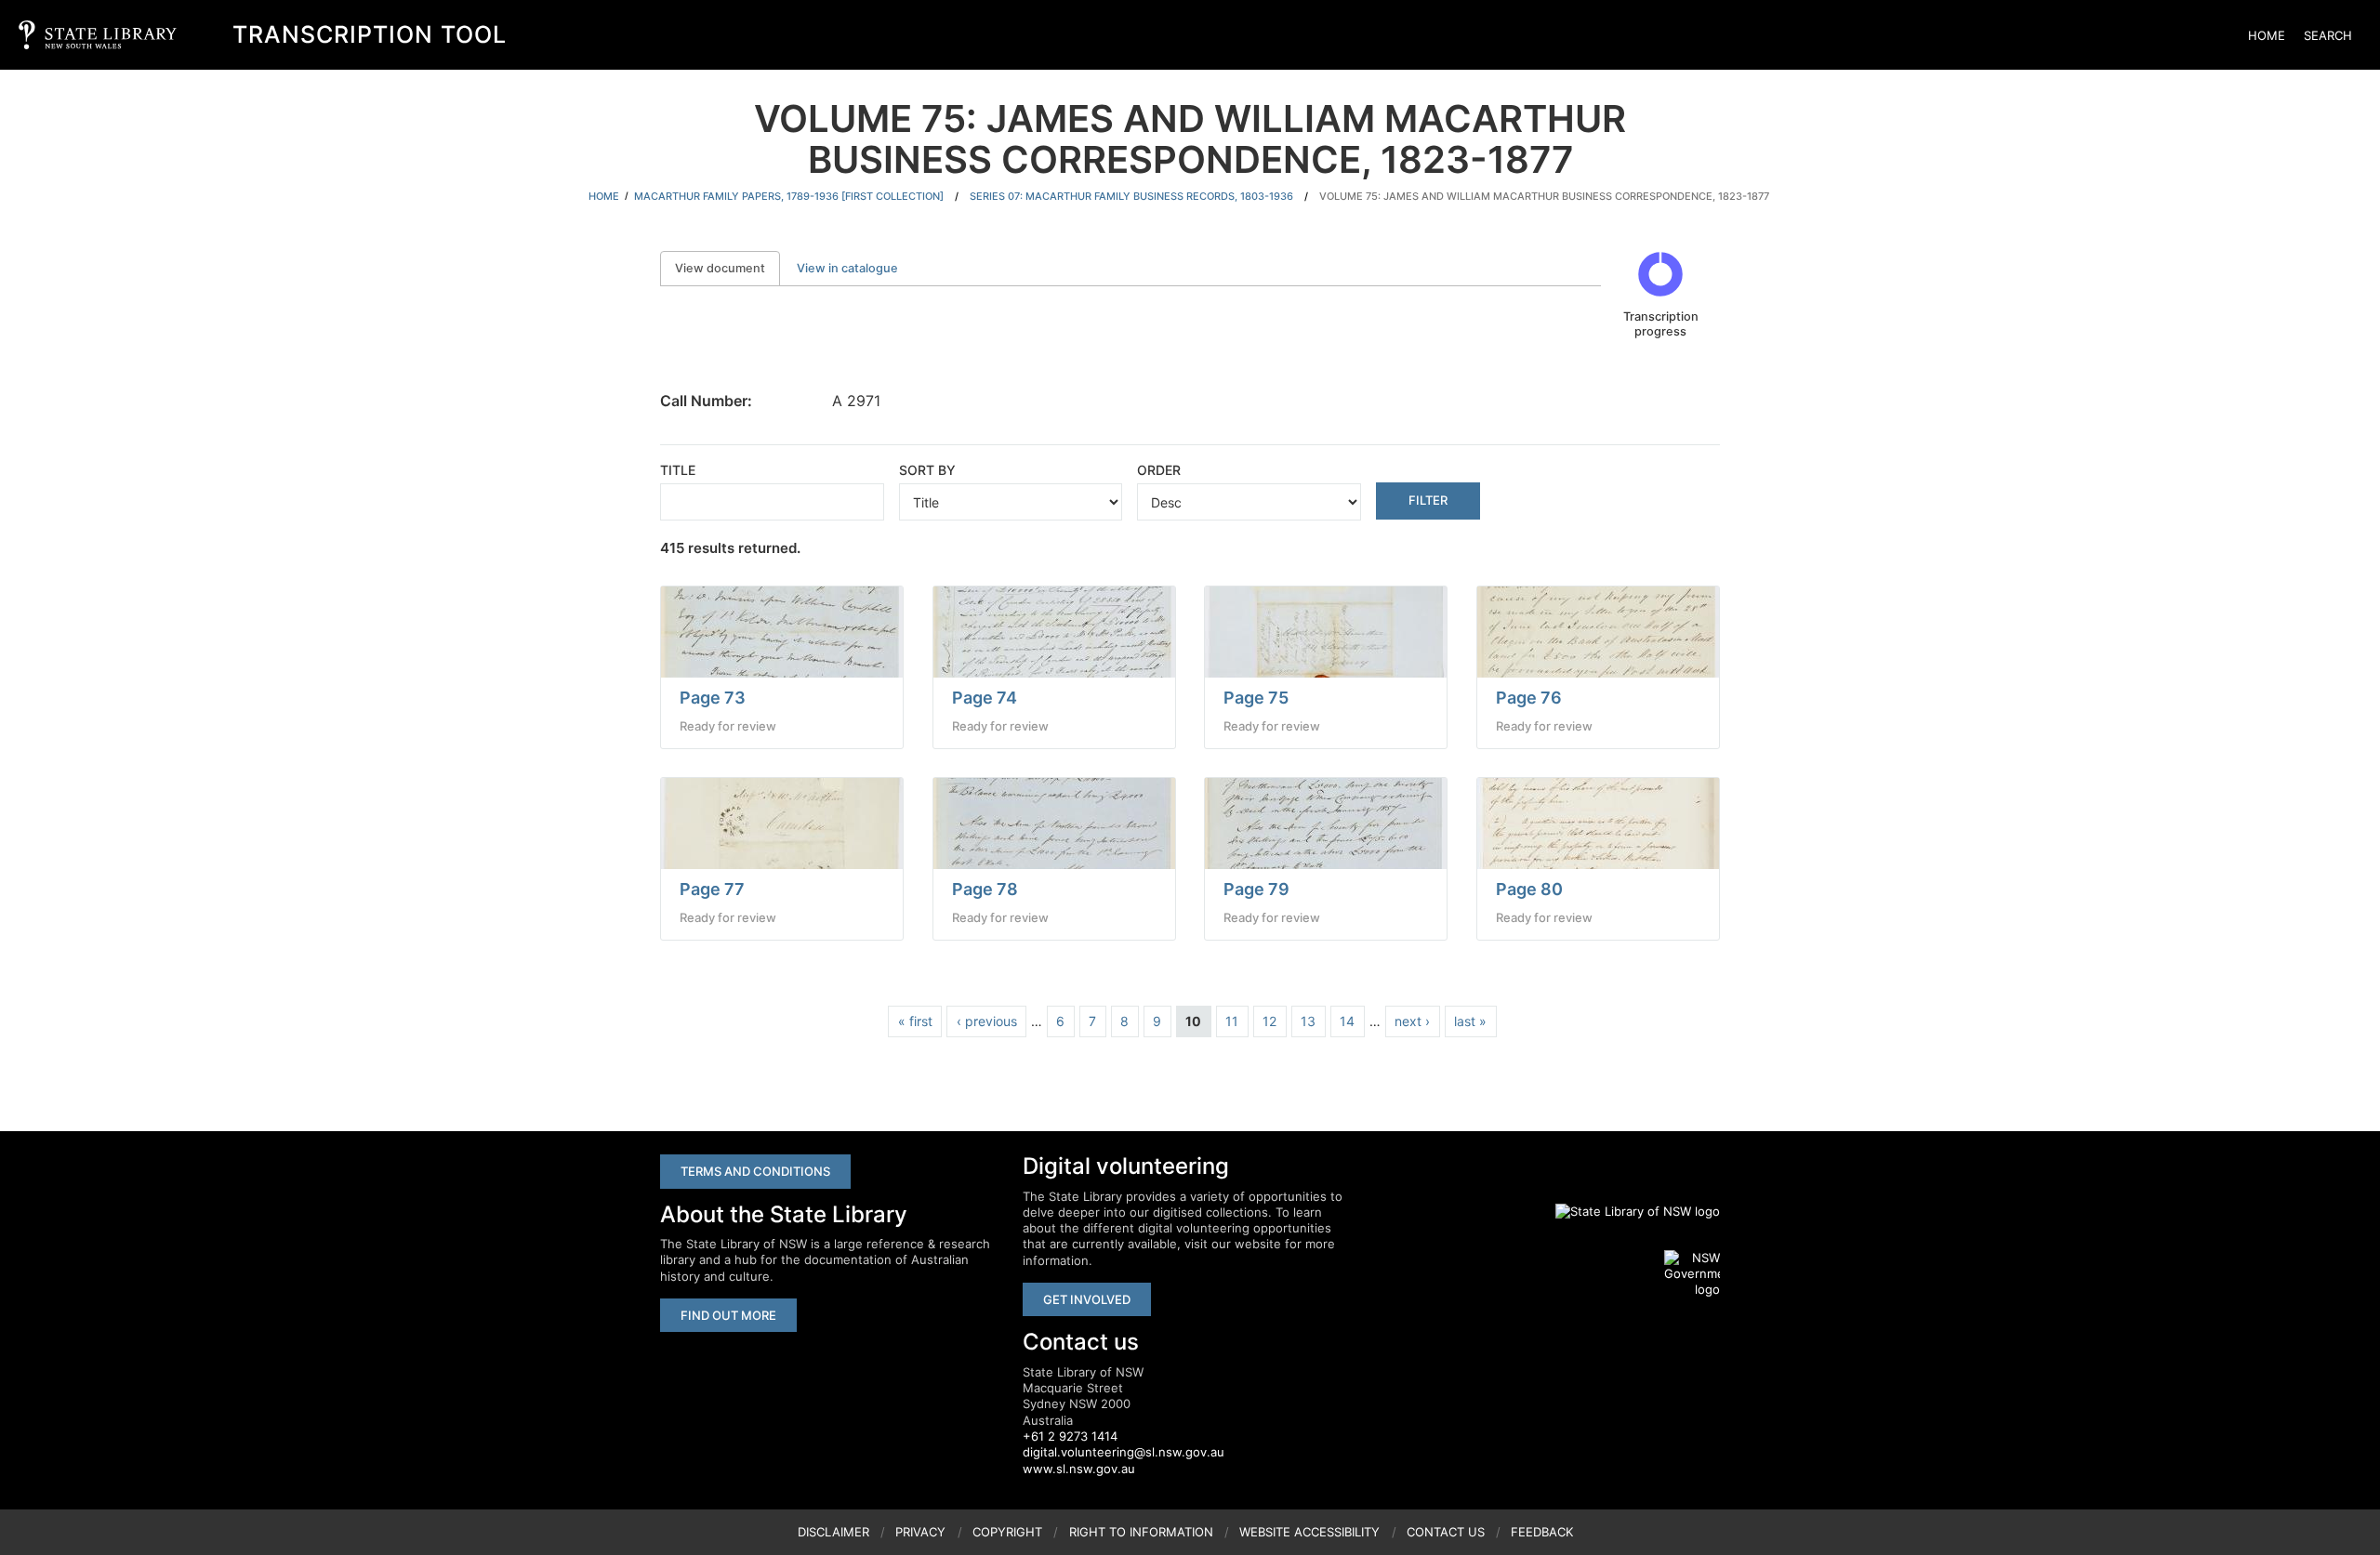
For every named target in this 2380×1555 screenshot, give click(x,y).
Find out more (728, 1315)
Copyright (1007, 1532)
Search (2328, 35)
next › (1412, 1021)
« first (915, 1021)
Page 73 (713, 698)
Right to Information (1141, 1532)
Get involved (1087, 1299)
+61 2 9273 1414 (1070, 1436)
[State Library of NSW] (1627, 1212)
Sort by (927, 470)
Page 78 (985, 889)
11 (1232, 1021)
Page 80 (1529, 889)
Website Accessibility (1309, 1532)
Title (678, 470)
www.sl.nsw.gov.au (1079, 1469)
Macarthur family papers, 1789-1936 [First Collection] (789, 196)
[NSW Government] (1692, 1274)
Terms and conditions (755, 1171)
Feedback (1542, 1532)
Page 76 (1529, 698)
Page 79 (1256, 889)
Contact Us (1446, 1532)
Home (2267, 35)
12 (1269, 1021)
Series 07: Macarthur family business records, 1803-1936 (1131, 196)
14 (1347, 1021)
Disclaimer (833, 1532)
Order (1159, 470)
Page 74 (985, 698)
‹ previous (987, 1021)
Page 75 (1256, 698)
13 (1308, 1021)
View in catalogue (847, 268)
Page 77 (712, 889)
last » (1470, 1021)
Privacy (920, 1532)
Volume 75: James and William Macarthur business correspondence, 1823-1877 (1544, 196)
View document (727, 268)
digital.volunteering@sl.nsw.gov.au (1124, 1452)
